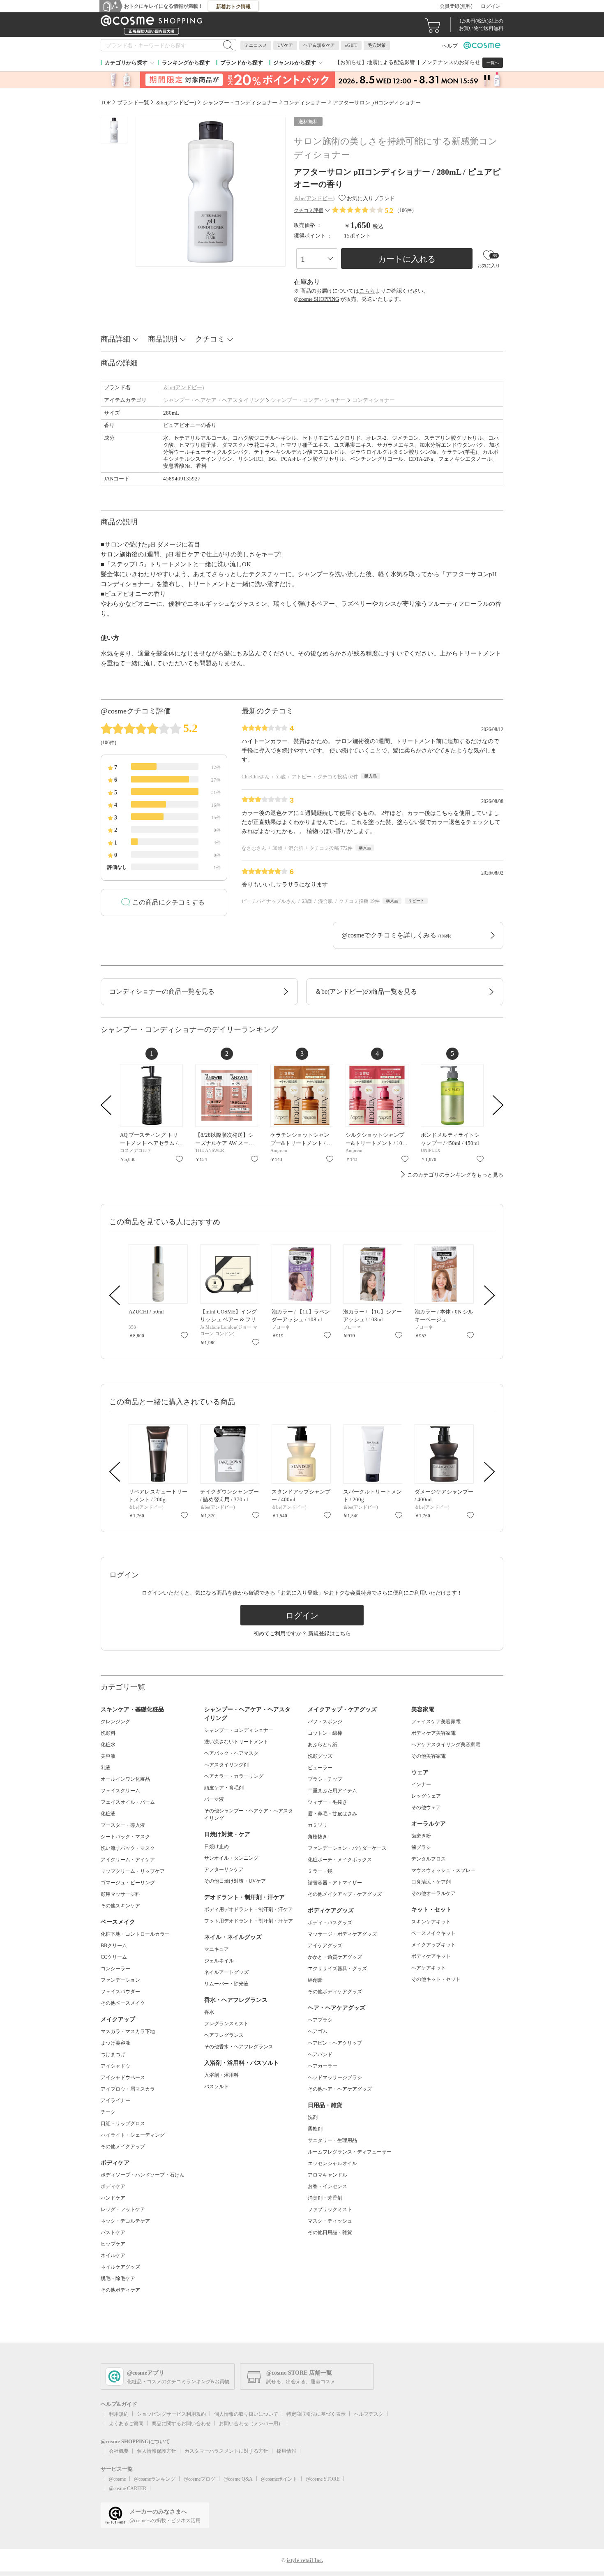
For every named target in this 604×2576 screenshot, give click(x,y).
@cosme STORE (323, 2479)
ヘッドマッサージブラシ (335, 2077)
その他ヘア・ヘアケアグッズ (340, 2089)
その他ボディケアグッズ (335, 1992)
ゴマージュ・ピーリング (128, 1883)
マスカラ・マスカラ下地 (128, 2031)
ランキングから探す (186, 63)
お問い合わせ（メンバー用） (251, 2424)
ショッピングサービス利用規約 (171, 2414)
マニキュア (217, 1949)
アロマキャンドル (327, 2175)
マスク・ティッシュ (330, 2221)
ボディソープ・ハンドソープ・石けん (143, 2175)
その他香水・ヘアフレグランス (239, 2047)
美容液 (108, 1756)
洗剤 (313, 2117)
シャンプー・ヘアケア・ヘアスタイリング (214, 400)
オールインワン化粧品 (125, 1779)
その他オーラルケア (433, 1893)
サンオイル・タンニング (231, 1858)
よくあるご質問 (126, 2424)
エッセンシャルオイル (332, 2163)
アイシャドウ (115, 2066)
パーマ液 (214, 1799)
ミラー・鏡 (320, 1871)
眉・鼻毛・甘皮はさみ (332, 1814)
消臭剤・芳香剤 (325, 2198)
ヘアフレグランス (224, 2035)
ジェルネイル (219, 1961)
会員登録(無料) (456, 6)
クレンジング (115, 1722)
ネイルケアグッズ (120, 2267)
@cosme (117, 2479)
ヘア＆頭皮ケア (319, 45)
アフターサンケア (224, 1870)
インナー (421, 1784)
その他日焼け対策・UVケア (235, 1881)
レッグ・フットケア (123, 2209)
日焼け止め (217, 1847)
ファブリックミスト (330, 2209)
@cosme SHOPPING (316, 299)
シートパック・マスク (125, 1837)
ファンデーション (120, 1980)
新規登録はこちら (330, 1633)
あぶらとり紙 (323, 1745)
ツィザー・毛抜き (327, 1802)
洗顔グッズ (320, 1756)
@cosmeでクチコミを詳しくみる (396, 935)
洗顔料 (108, 1733)
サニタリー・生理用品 (332, 2140)
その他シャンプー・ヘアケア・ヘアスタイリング (249, 1814)
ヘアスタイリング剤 (226, 1765)
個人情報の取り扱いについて (246, 2414)
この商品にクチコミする (168, 902)
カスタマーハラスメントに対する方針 (226, 2451)
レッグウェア (426, 1796)
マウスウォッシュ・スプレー (443, 1870)
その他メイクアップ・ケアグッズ (345, 1894)
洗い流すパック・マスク (128, 1848)
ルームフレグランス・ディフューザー (350, 2152)
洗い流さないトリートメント (236, 1742)
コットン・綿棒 (325, 1733)
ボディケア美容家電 (433, 1733)
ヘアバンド (320, 2054)
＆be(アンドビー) (183, 387)
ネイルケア (113, 2255)
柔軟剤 (315, 2129)
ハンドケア (113, 2198)
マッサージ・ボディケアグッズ (342, 1934)
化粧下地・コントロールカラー (135, 1934)
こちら (367, 291)
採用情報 (286, 2451)
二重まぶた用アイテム (332, 1791)
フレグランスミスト (226, 2024)
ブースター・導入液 (123, 1825)
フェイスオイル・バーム (128, 1802)
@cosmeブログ (199, 2479)
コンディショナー (373, 400)
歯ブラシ (421, 1847)
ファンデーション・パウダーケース (347, 1848)
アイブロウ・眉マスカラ (128, 2089)
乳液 (106, 1768)
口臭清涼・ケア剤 (431, 1882)
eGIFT (351, 45)
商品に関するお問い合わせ (181, 2424)
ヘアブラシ (320, 2020)
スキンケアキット (431, 1922)
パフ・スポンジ (325, 1722)
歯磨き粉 (421, 1836)
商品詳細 (115, 339)
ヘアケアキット (429, 1968)
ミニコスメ (256, 45)
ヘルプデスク (369, 2414)
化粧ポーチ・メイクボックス (340, 1860)
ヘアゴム (318, 2031)
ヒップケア (113, 2244)
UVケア (285, 45)
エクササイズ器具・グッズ (337, 1969)
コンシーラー (115, 1969)
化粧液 (108, 1814)
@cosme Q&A (238, 2479)
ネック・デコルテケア (125, 2221)
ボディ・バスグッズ (330, 1923)
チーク (108, 2112)
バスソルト (217, 2087)
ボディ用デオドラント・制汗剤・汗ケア (249, 1909)
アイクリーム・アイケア (128, 1860)
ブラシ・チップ (325, 1779)
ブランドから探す (242, 63)
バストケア (113, 2232)
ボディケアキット (431, 1956)
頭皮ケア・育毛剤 (224, 1788)
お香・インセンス (327, 2186)
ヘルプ (450, 46)
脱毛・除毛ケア (118, 2278)
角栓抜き (318, 1837)
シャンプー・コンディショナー (308, 400)
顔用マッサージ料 (120, 1894)
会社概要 (119, 2451)
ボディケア (113, 2186)
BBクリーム (114, 1946)
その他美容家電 (429, 1756)
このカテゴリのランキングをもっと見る (455, 1175)
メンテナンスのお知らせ (451, 62)
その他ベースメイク (123, 2003)
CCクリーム (114, 1957)
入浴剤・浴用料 (221, 2075)
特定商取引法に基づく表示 (316, 2414)
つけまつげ (113, 2054)
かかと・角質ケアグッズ (335, 1957)
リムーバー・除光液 (226, 1984)
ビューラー (320, 1768)
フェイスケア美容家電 (436, 1722)
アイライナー (115, 2101)
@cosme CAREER (128, 2488)
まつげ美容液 (115, 2043)
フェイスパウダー (120, 1992)
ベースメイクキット (433, 1933)
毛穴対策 (377, 45)
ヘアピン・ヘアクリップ (335, 2043)
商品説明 (163, 339)
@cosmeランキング (155, 2479)
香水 (209, 2012)
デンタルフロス (429, 1859)
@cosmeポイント (279, 2479)
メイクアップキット (433, 1945)
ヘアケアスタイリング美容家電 (446, 1745)
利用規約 (119, 2414)
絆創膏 (315, 1980)
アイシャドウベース (123, 2077)
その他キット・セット (436, 1979)
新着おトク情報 (233, 7)
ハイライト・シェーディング (133, 2135)
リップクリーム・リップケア (133, 1871)
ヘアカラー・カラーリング (234, 1776)
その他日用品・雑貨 (330, 2232)
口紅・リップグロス (123, 2124)
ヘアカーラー (323, 2066)
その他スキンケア (120, 1906)
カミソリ (318, 1825)
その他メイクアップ (123, 2147)
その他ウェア (426, 1807)
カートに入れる (407, 259)
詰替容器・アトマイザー (335, 1883)
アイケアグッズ (325, 1946)
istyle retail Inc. (305, 2560)
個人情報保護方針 (157, 2451)
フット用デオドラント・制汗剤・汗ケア (249, 1921)
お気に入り (179, 1159)
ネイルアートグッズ (226, 1972)
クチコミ (210, 339)
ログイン (491, 6)
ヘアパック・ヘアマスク (231, 1753)
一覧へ (493, 63)
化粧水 (108, 1745)
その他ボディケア (120, 2290)
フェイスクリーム (120, 1791)
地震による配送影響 (391, 62)
